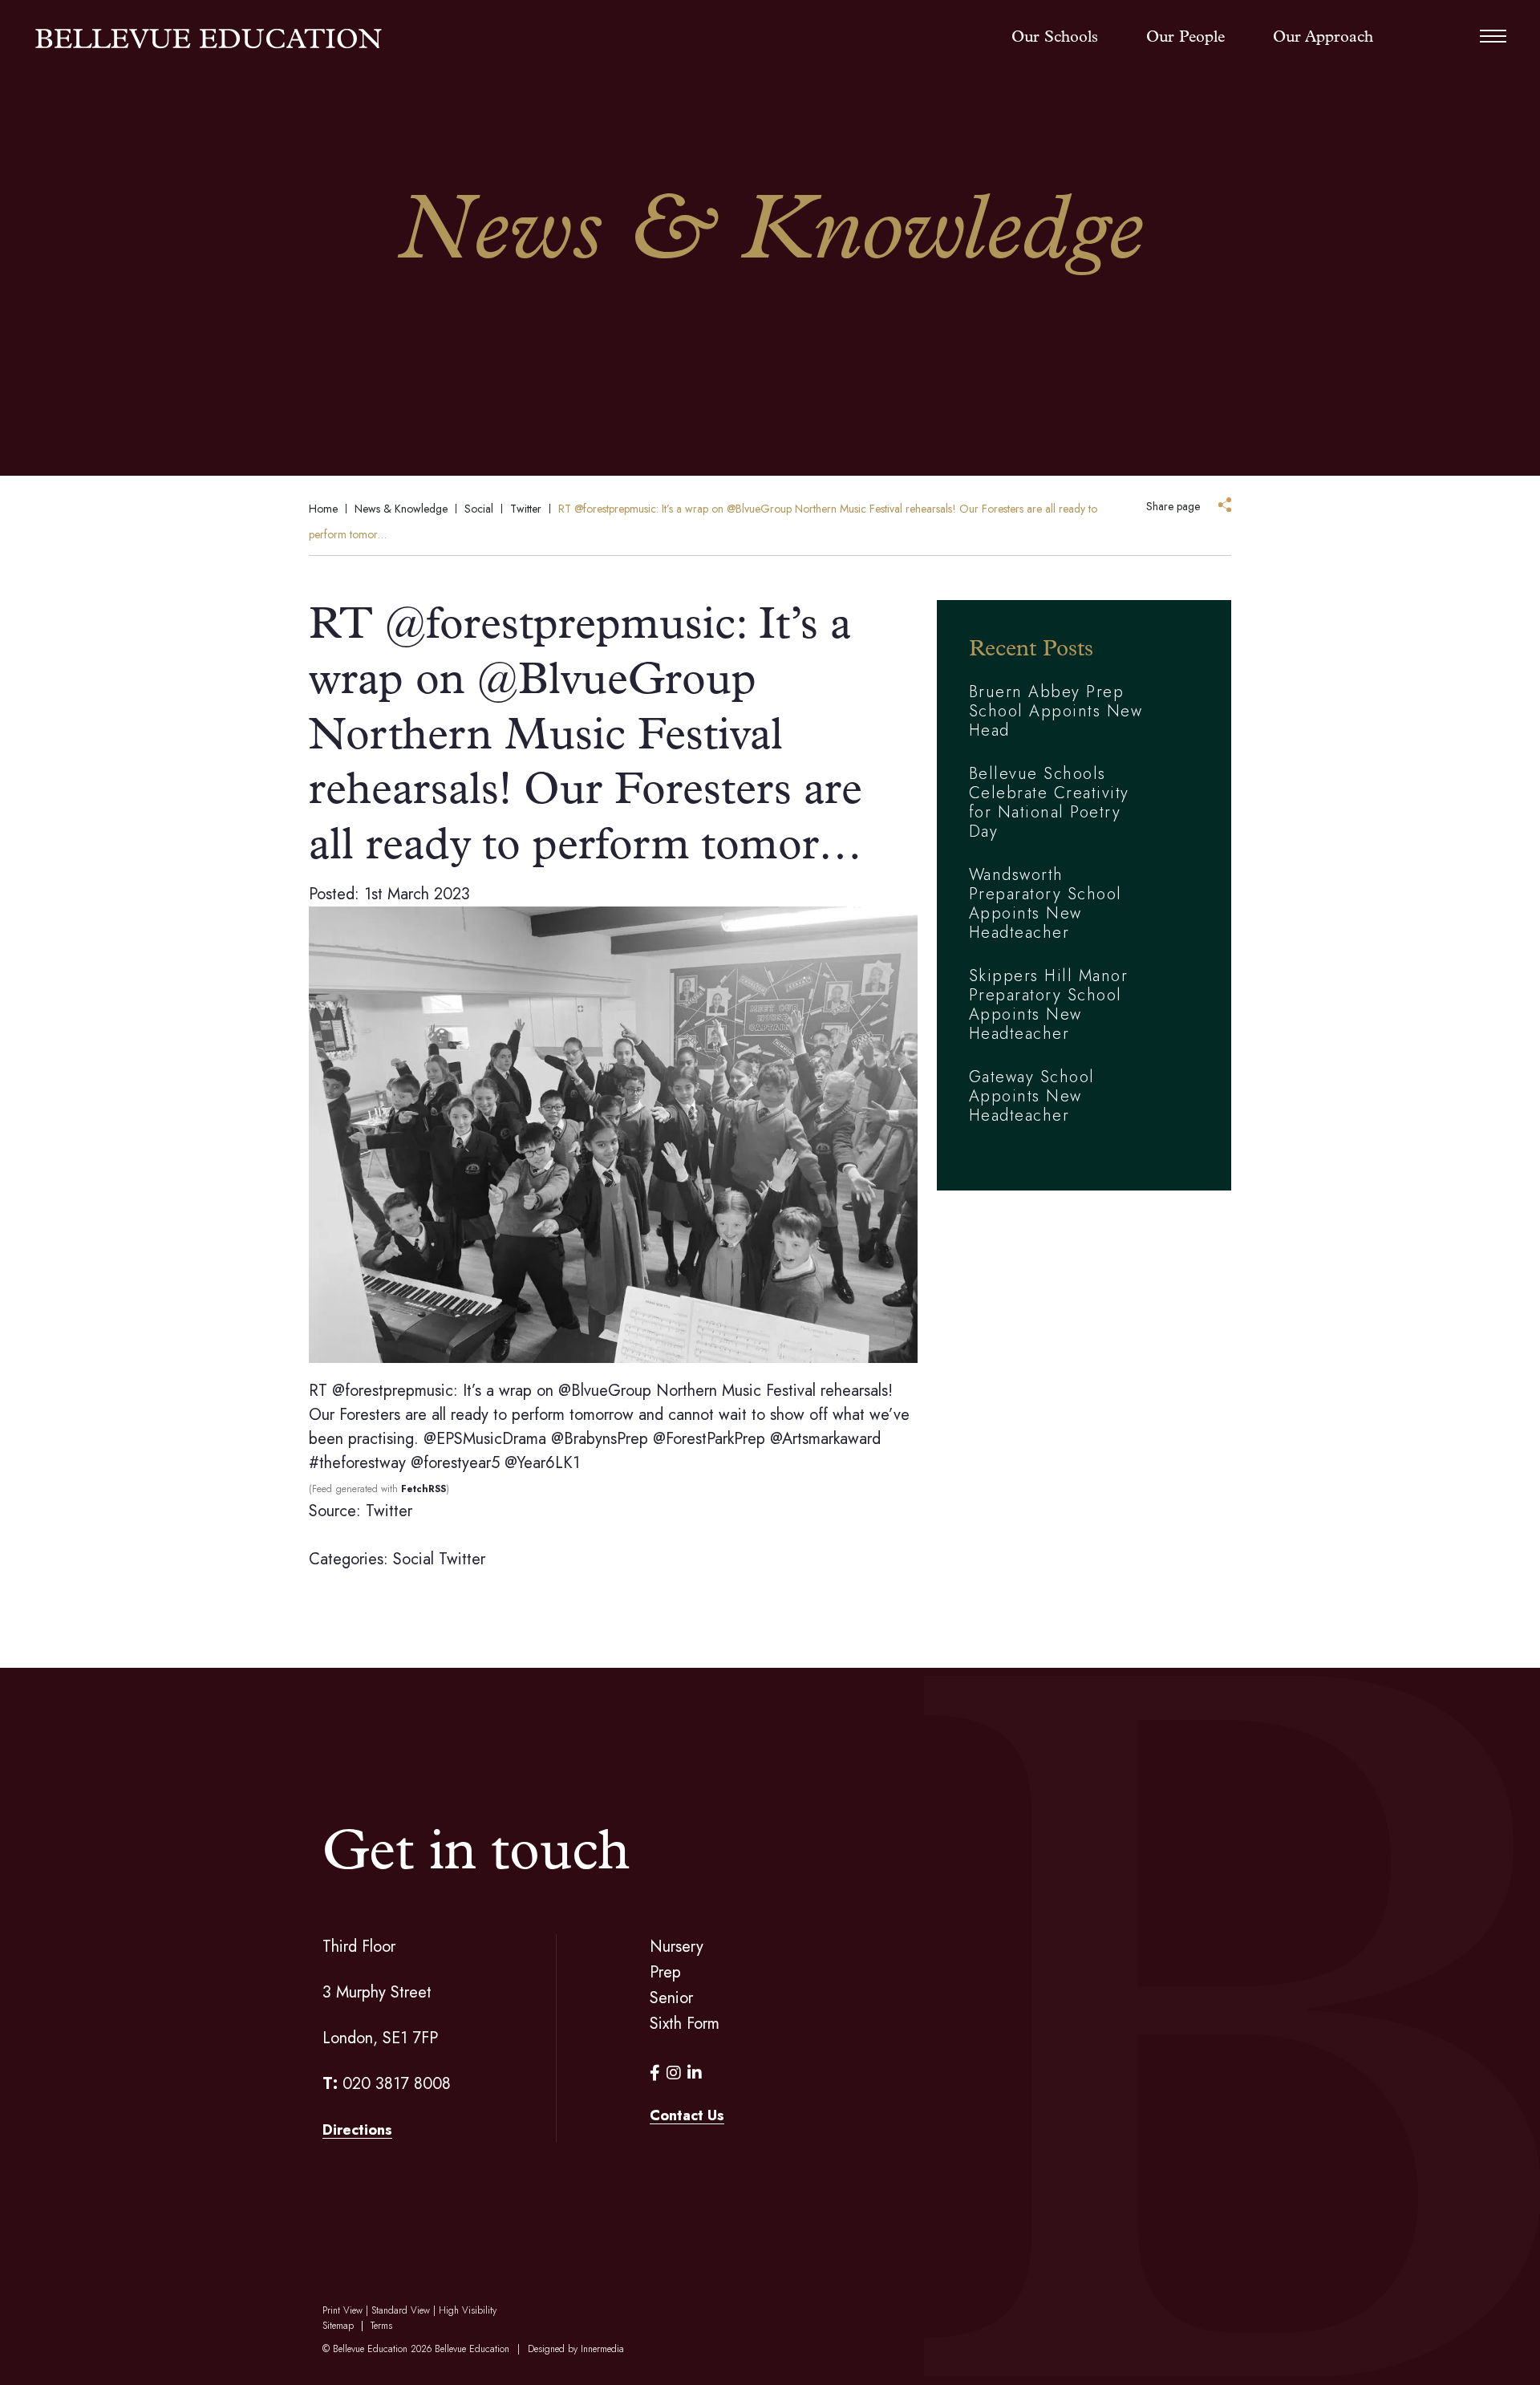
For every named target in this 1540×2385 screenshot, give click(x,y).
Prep (665, 1972)
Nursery (677, 1947)
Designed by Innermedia (576, 2349)
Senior (671, 1998)
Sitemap (338, 2326)
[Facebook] (655, 2073)
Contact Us (687, 2115)
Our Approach (1323, 38)
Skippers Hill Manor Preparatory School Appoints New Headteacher (1049, 1005)
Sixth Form (685, 2024)
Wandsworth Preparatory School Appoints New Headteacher (1046, 904)
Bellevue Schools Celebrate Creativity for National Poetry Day (1049, 803)
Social (413, 1559)
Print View (342, 2310)
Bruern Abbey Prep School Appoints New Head (1056, 711)
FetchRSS (423, 1489)
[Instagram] (674, 2073)
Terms (381, 2326)
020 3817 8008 (397, 2084)
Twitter (462, 1559)
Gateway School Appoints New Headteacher (1032, 1096)
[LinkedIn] (695, 2073)
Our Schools (1055, 38)
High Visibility (468, 2310)
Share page (1173, 506)
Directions (357, 2130)
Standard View (401, 2310)
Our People (1185, 38)
